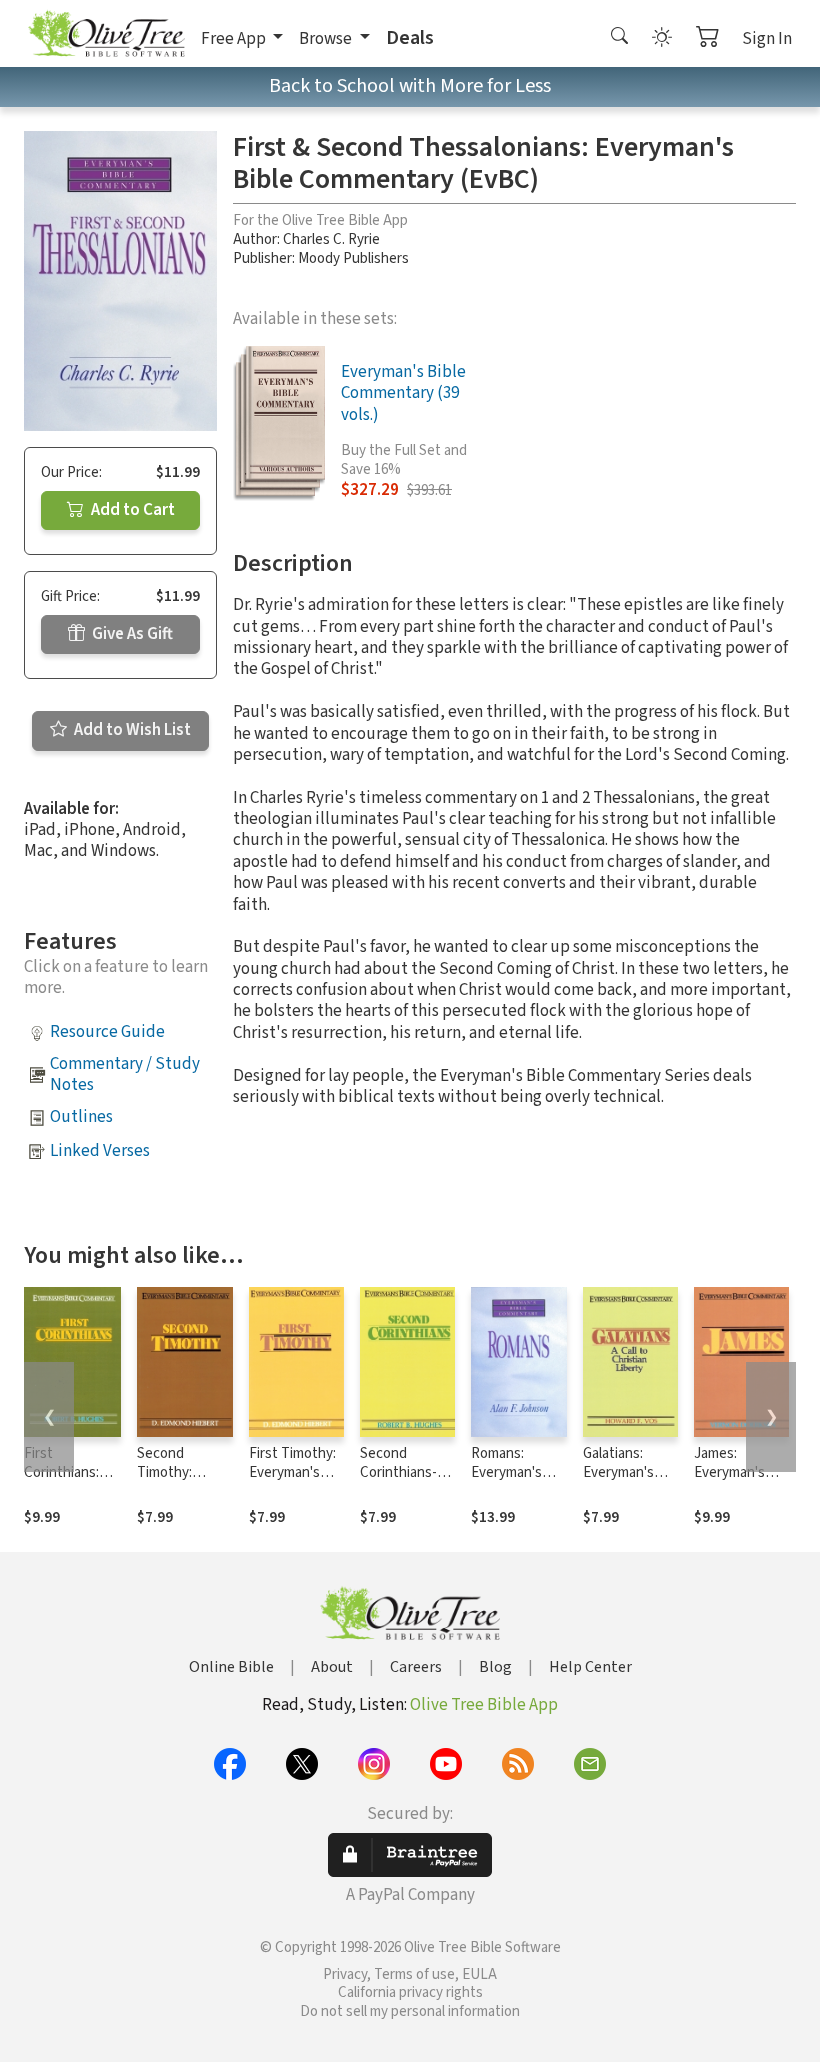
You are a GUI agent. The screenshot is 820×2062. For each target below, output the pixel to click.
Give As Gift (131, 634)
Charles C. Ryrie (331, 239)
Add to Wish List (131, 730)
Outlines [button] (81, 1117)
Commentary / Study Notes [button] (125, 1074)
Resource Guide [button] (107, 1032)
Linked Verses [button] (100, 1151)
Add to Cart (131, 510)
